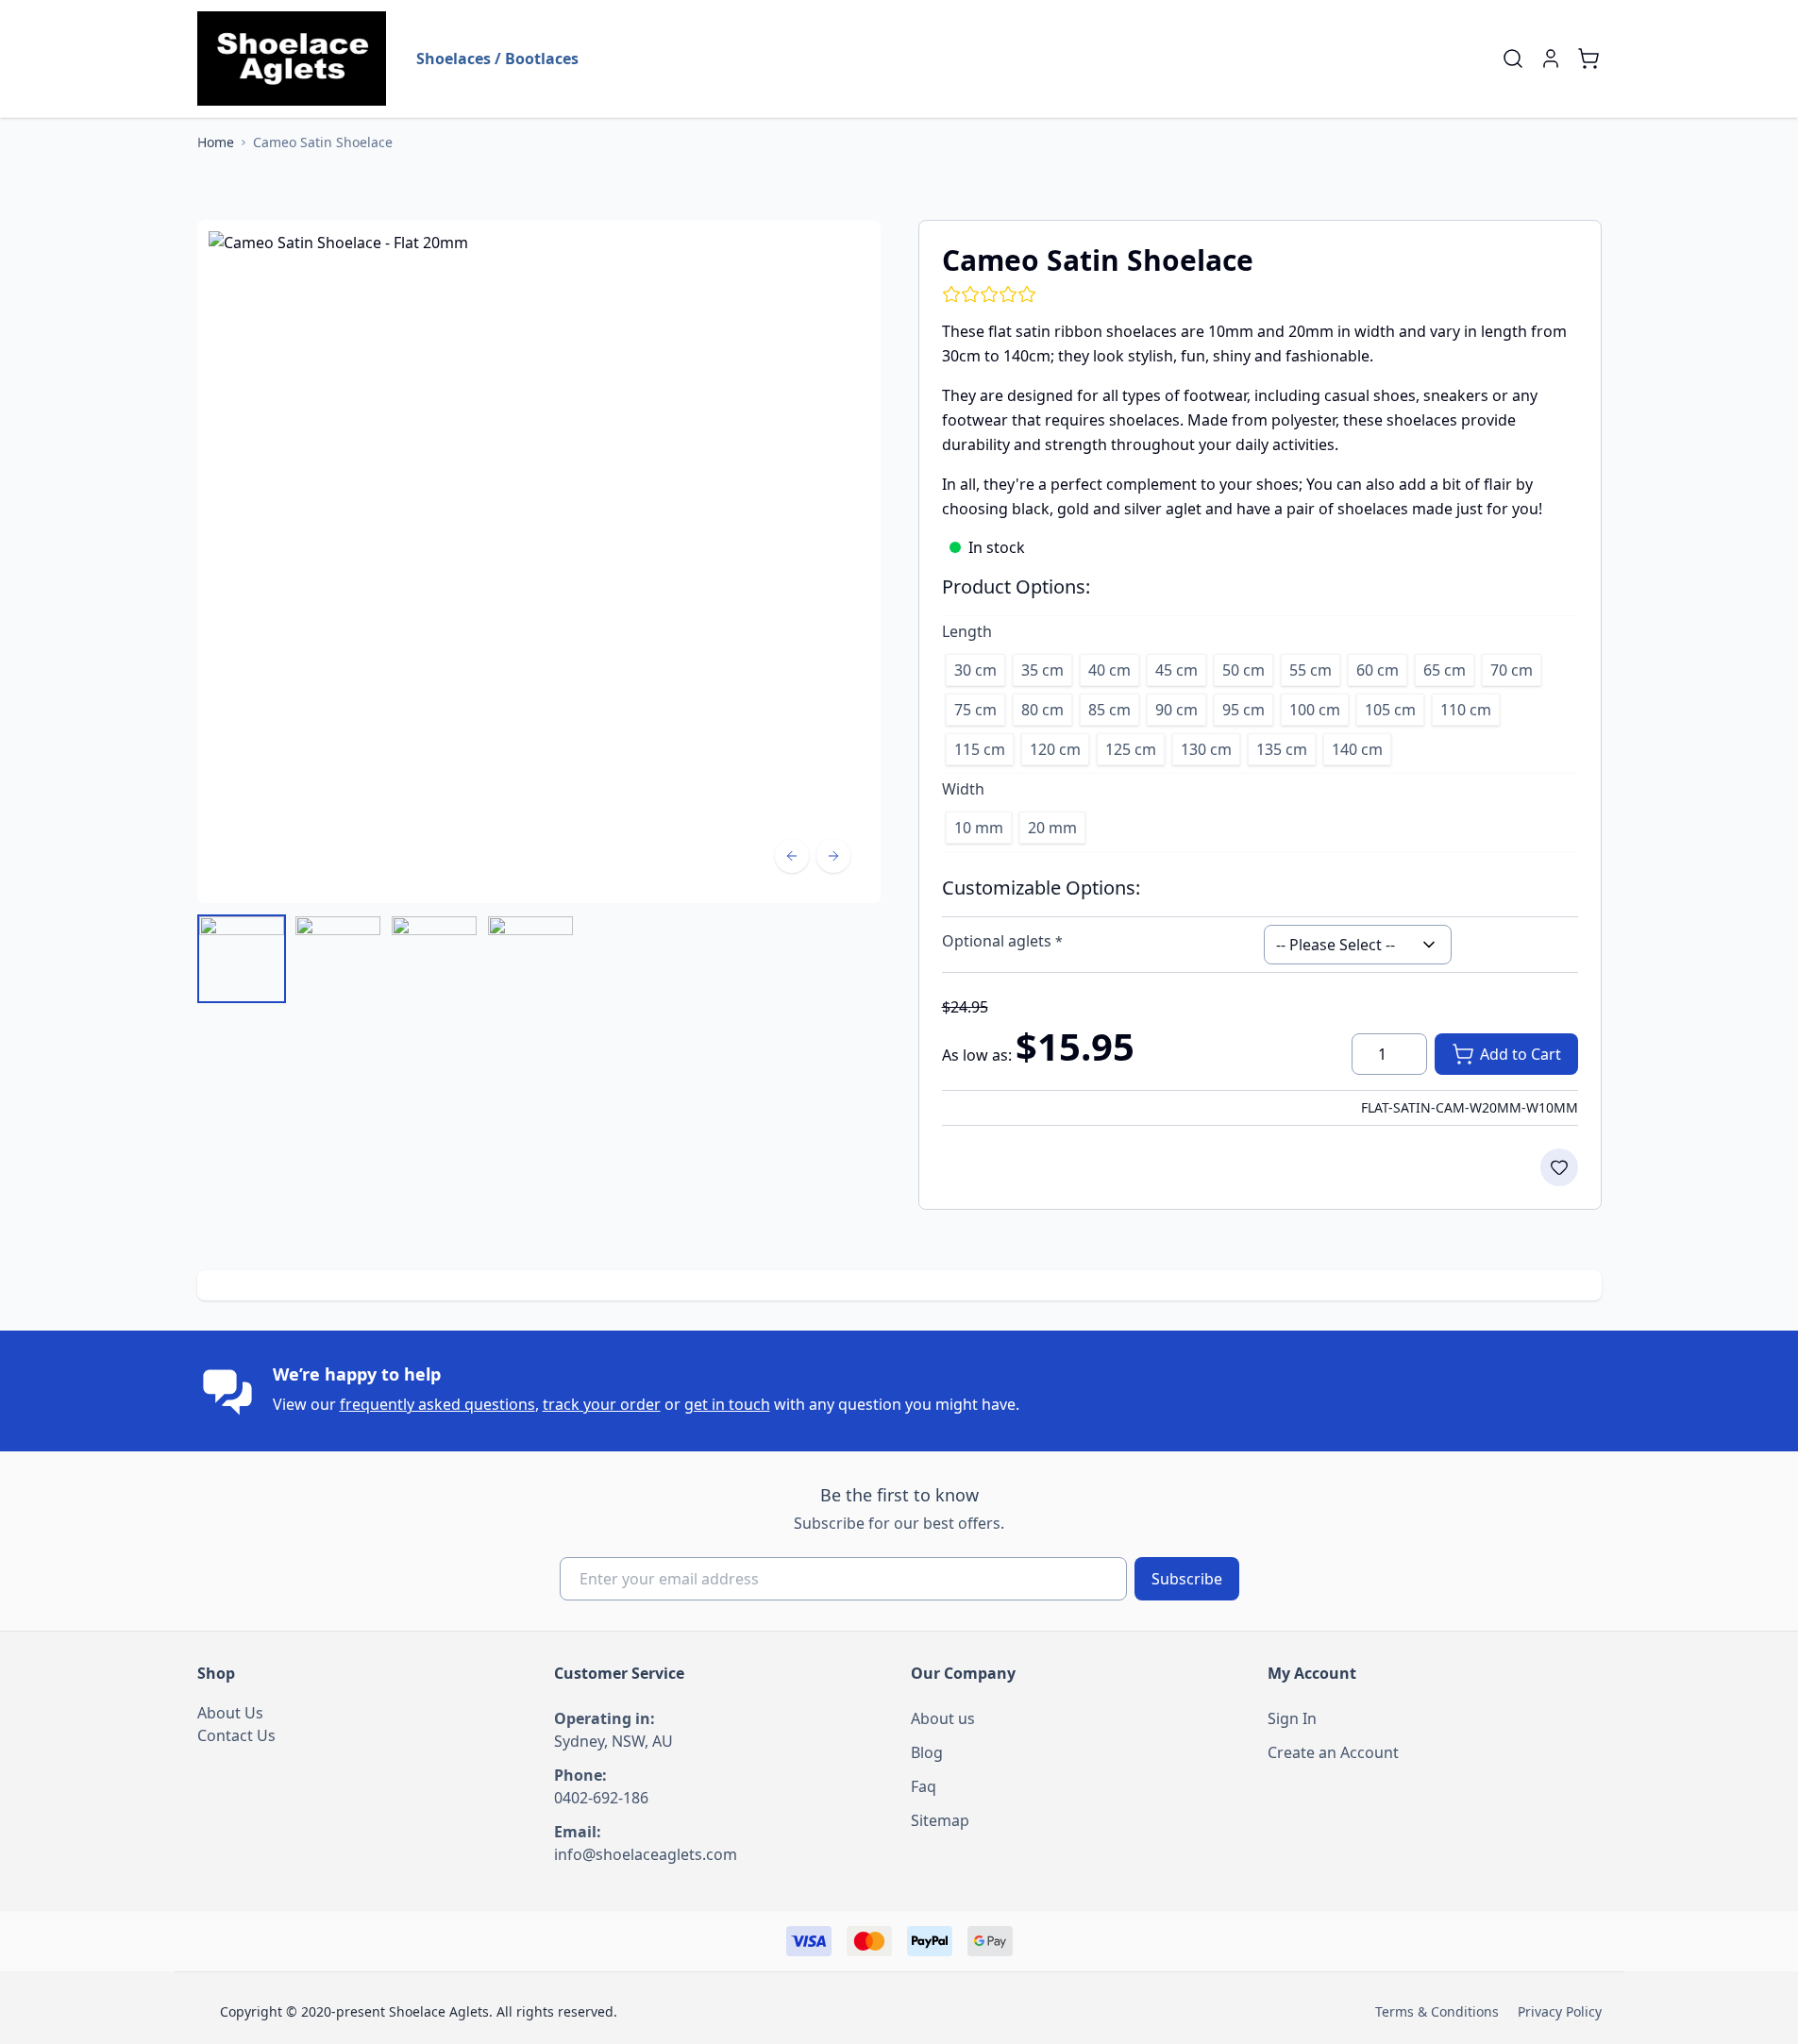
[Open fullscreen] (539, 561)
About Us (230, 1713)
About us (943, 1718)
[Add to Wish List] (1559, 1167)
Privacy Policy (1560, 2011)
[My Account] (1551, 59)
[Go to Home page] (292, 59)
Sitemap (940, 1820)
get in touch (727, 1404)
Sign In (1292, 1718)
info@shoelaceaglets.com (646, 1854)
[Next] (833, 856)
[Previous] (792, 856)
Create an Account (1333, 1752)
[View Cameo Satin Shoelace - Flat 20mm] (242, 959)
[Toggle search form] (1513, 59)
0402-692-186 (601, 1798)
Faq (924, 1786)
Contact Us (236, 1735)
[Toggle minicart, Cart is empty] (1588, 59)
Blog (927, 1752)
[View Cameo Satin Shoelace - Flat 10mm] (434, 959)
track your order (602, 1404)
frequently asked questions (437, 1404)
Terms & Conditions (1437, 2011)
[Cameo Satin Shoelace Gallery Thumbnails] (386, 959)
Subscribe (1187, 1579)
